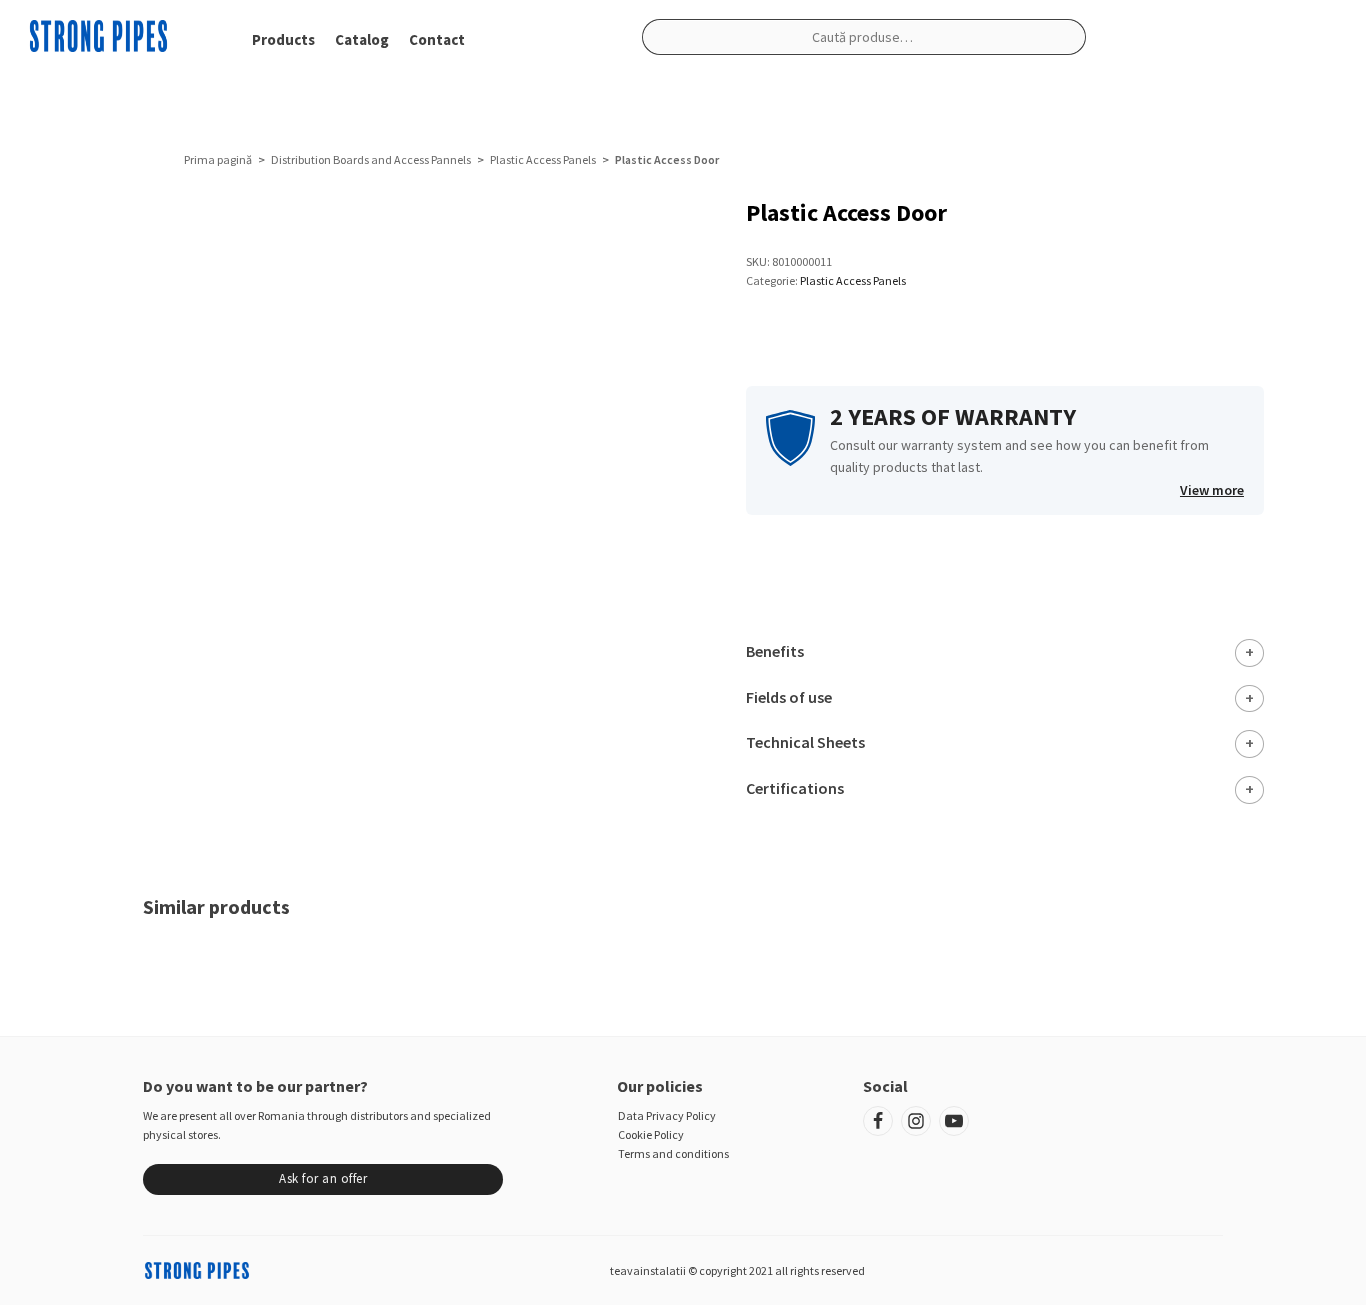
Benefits (775, 651)
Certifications (795, 788)
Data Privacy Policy (667, 1115)
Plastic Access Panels (543, 159)
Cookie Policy (651, 1134)
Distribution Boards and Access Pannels (371, 159)
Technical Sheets (805, 742)
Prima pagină (218, 159)
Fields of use (789, 697)
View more (1212, 490)
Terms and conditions (673, 1153)
